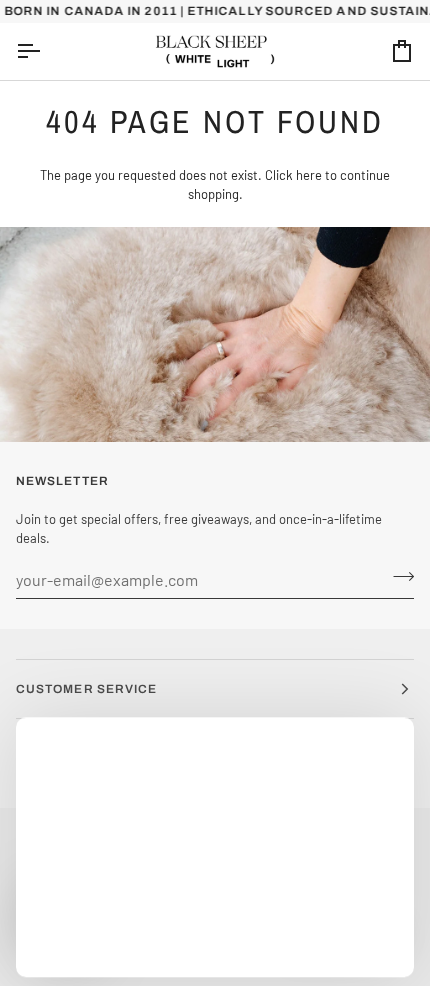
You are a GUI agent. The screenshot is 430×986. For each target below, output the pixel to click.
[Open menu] (46, 51)
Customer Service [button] (86, 689)
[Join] (397, 577)
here (309, 175)
